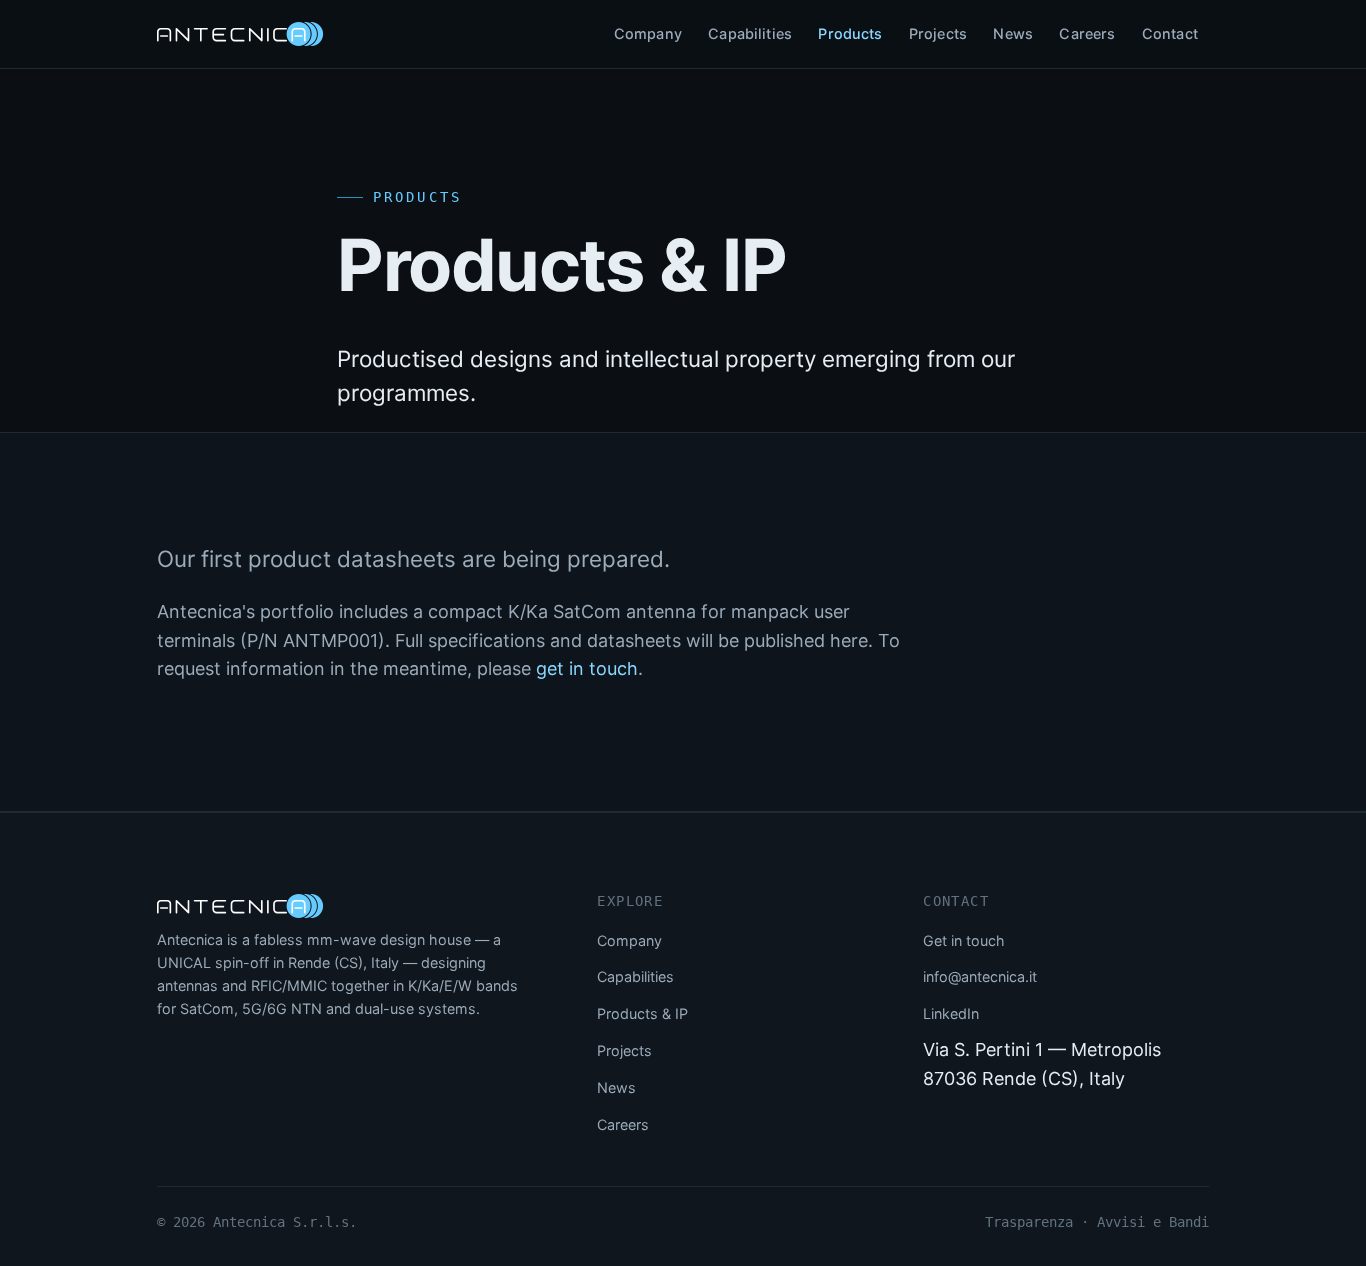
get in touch (587, 668)
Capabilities (750, 33)
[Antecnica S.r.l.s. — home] (240, 34)
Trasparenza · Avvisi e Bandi (1097, 1222)
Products (850, 33)
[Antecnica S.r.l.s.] (240, 906)
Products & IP (642, 1013)
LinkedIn (951, 1013)
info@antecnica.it (980, 976)
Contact (1170, 33)
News (1013, 33)
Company (648, 33)
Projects (938, 33)
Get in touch (964, 940)
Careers (1087, 33)
